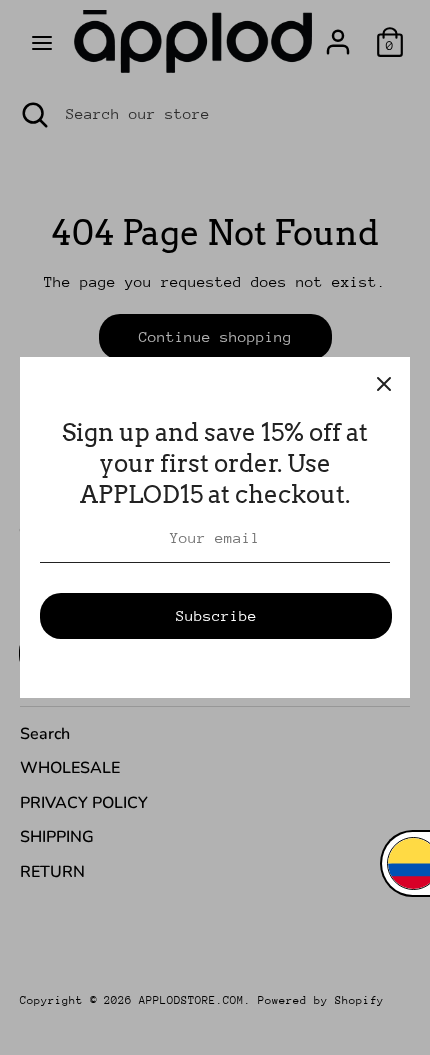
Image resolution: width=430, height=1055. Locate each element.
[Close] (384, 383)
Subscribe (216, 615)
